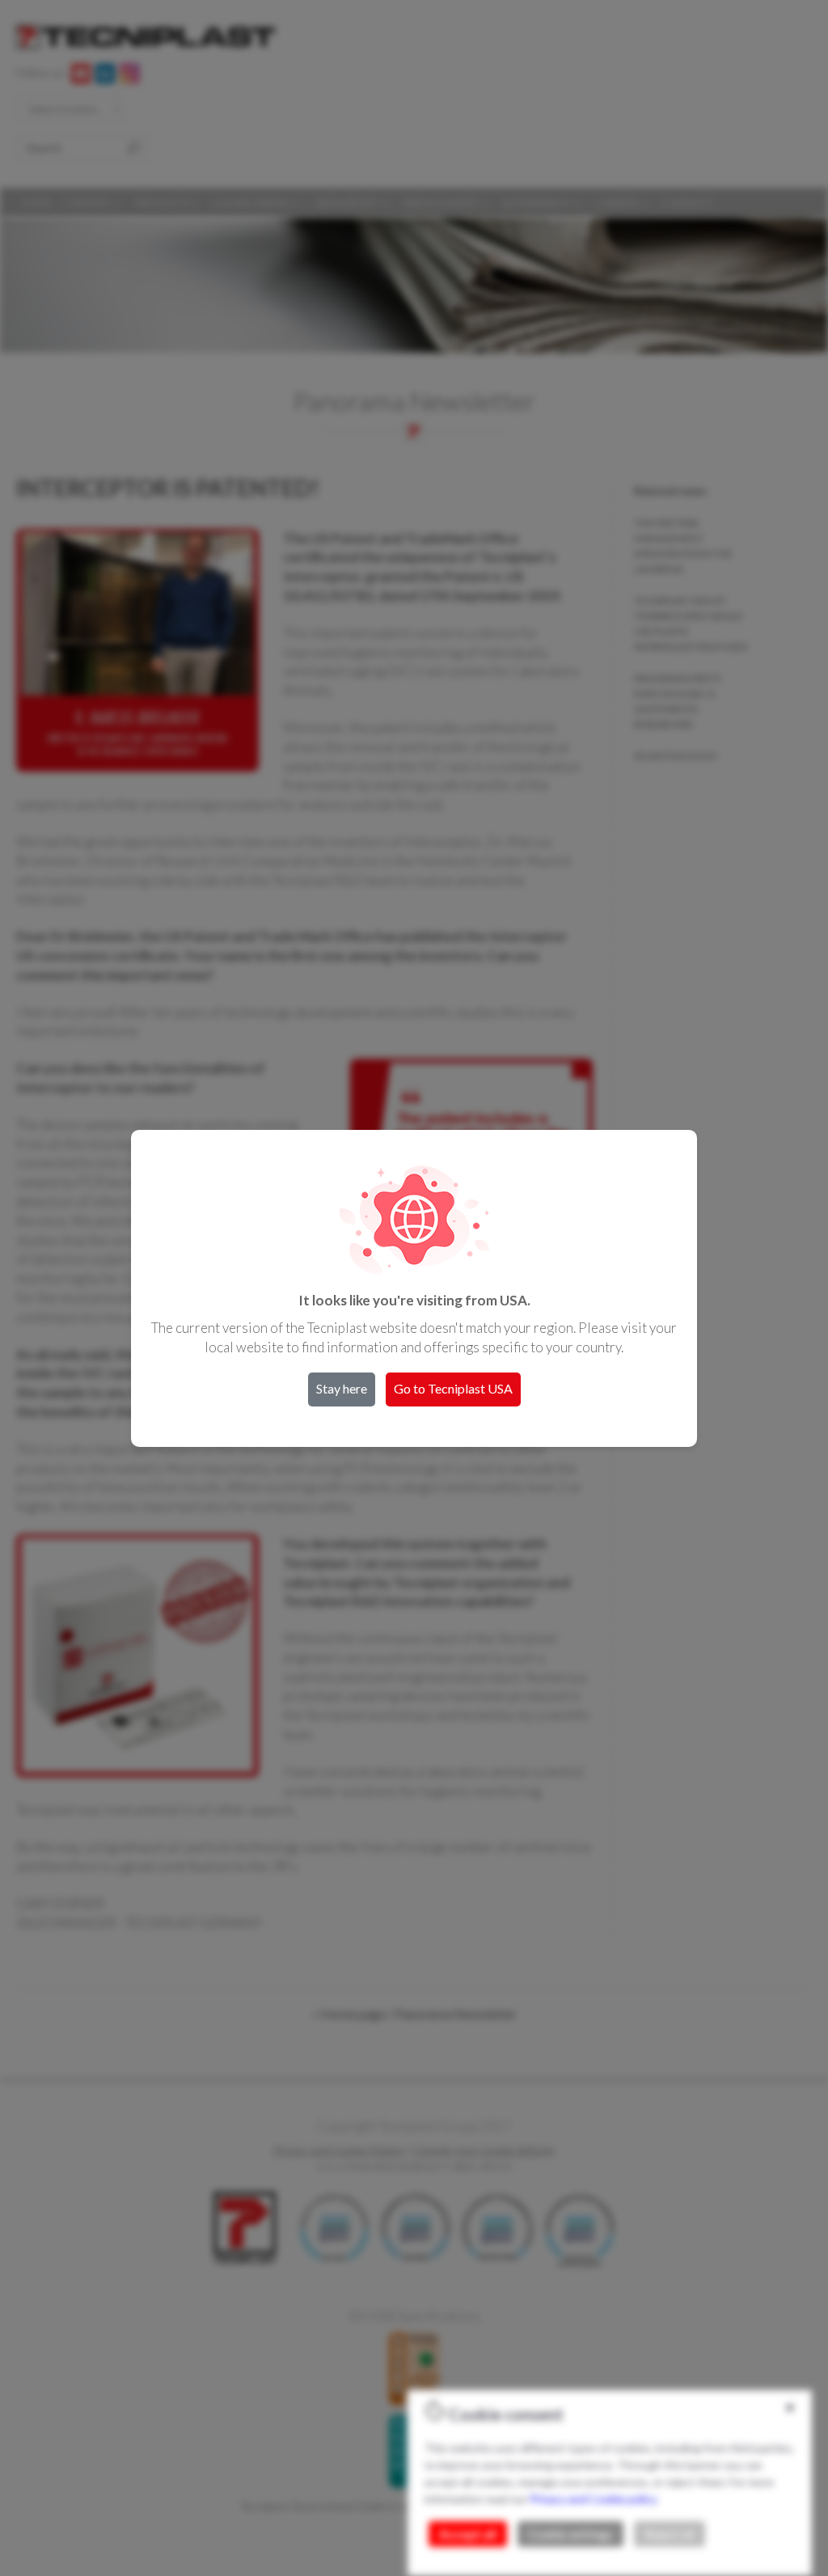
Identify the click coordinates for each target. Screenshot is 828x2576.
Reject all (670, 2534)
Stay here (342, 1388)
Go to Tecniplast (453, 1388)
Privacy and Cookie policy (593, 2499)
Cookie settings (570, 2534)
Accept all (468, 2534)
